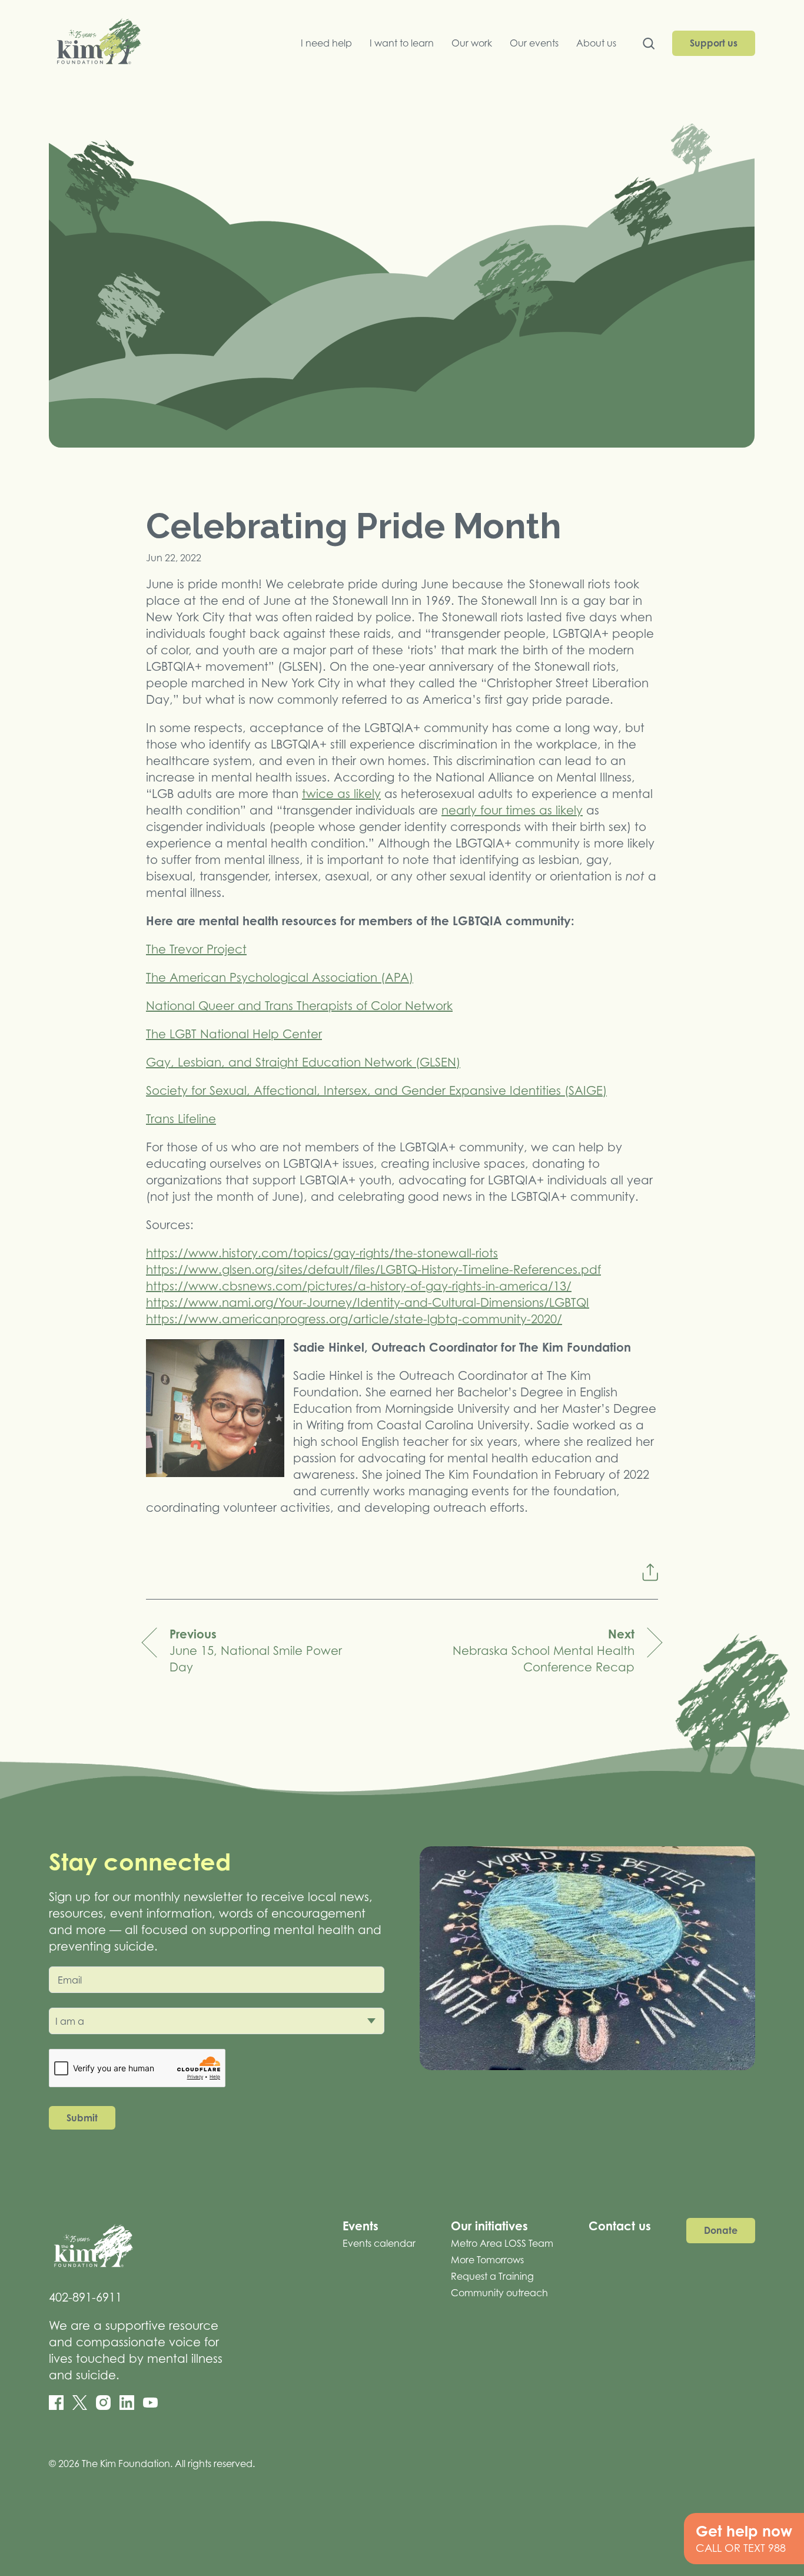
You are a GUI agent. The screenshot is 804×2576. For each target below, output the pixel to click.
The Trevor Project (196, 949)
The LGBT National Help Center (234, 1034)
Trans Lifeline (181, 1119)
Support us (714, 43)
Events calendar (379, 2243)
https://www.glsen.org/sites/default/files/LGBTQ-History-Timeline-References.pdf (373, 1270)
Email (70, 1980)
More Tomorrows (487, 2260)
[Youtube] (150, 2403)
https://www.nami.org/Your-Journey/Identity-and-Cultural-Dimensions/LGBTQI (368, 1303)
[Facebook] (56, 2403)
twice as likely (341, 794)
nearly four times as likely (512, 810)
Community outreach (499, 2293)
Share (650, 1572)
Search (649, 46)
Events (361, 2226)
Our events (534, 43)
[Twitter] (80, 2403)
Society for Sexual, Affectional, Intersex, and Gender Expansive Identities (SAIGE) (376, 1091)
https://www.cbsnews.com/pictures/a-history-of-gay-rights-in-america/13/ (359, 1286)
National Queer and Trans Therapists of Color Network (299, 1006)
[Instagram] (103, 2403)
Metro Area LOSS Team (502, 2243)
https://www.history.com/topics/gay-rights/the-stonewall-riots (322, 1253)
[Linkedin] (127, 2403)
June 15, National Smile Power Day (256, 1650)
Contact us (620, 2226)
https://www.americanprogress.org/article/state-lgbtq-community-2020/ (354, 1319)
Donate (721, 2230)
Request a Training (492, 2276)
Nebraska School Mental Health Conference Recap (544, 1650)
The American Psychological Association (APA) (280, 978)
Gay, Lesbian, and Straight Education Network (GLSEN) (303, 1062)
